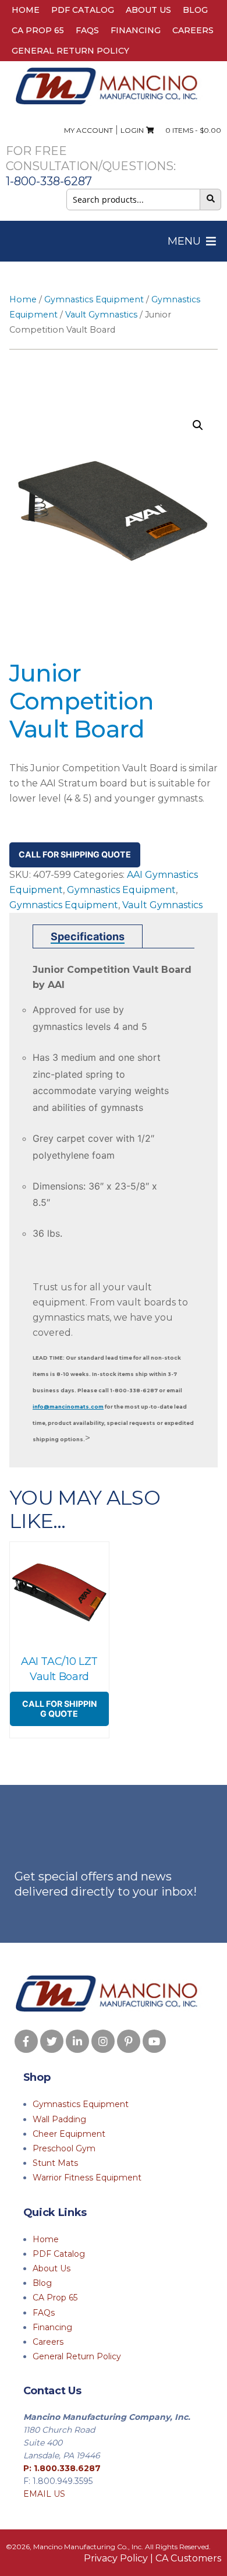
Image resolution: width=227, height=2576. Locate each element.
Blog (195, 10)
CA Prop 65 (38, 30)
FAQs (87, 30)
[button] (184, 241)
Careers (193, 30)
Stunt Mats (55, 2163)
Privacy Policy (116, 2558)
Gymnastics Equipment (94, 299)
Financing (136, 30)
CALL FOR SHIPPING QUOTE (75, 854)
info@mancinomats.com (68, 1407)
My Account (88, 130)
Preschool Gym (64, 2148)
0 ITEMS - (191, 130)
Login (132, 130)
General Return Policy (70, 51)
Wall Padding (59, 2119)
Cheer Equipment (69, 2134)
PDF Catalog (83, 10)
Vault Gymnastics (101, 315)
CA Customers (188, 2558)
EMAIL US (44, 2494)
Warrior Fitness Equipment (87, 2178)
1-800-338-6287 (49, 181)
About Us (148, 10)
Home (26, 10)
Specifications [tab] (88, 936)
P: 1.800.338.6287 (62, 2468)
